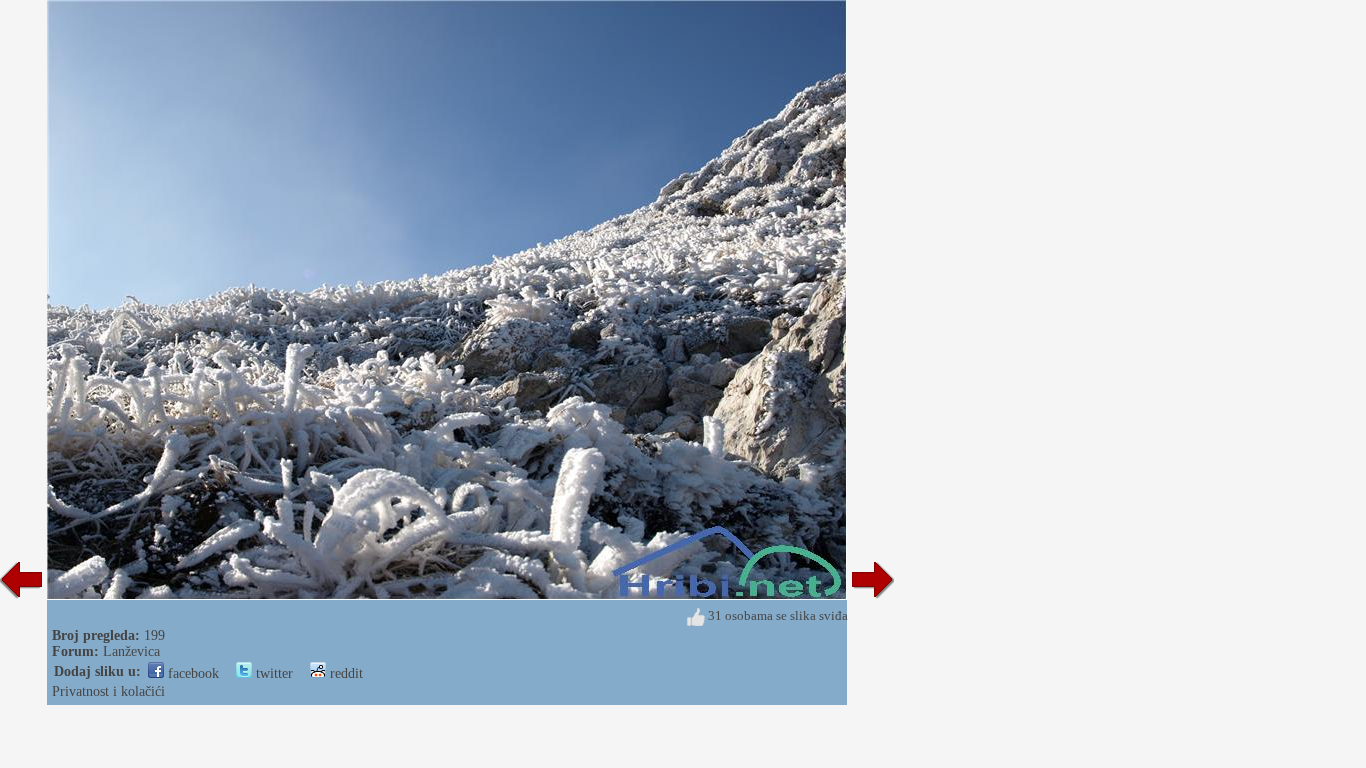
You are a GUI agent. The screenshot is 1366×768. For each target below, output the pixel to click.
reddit (344, 673)
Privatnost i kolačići (108, 691)
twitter (272, 673)
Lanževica (131, 651)
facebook (191, 673)
